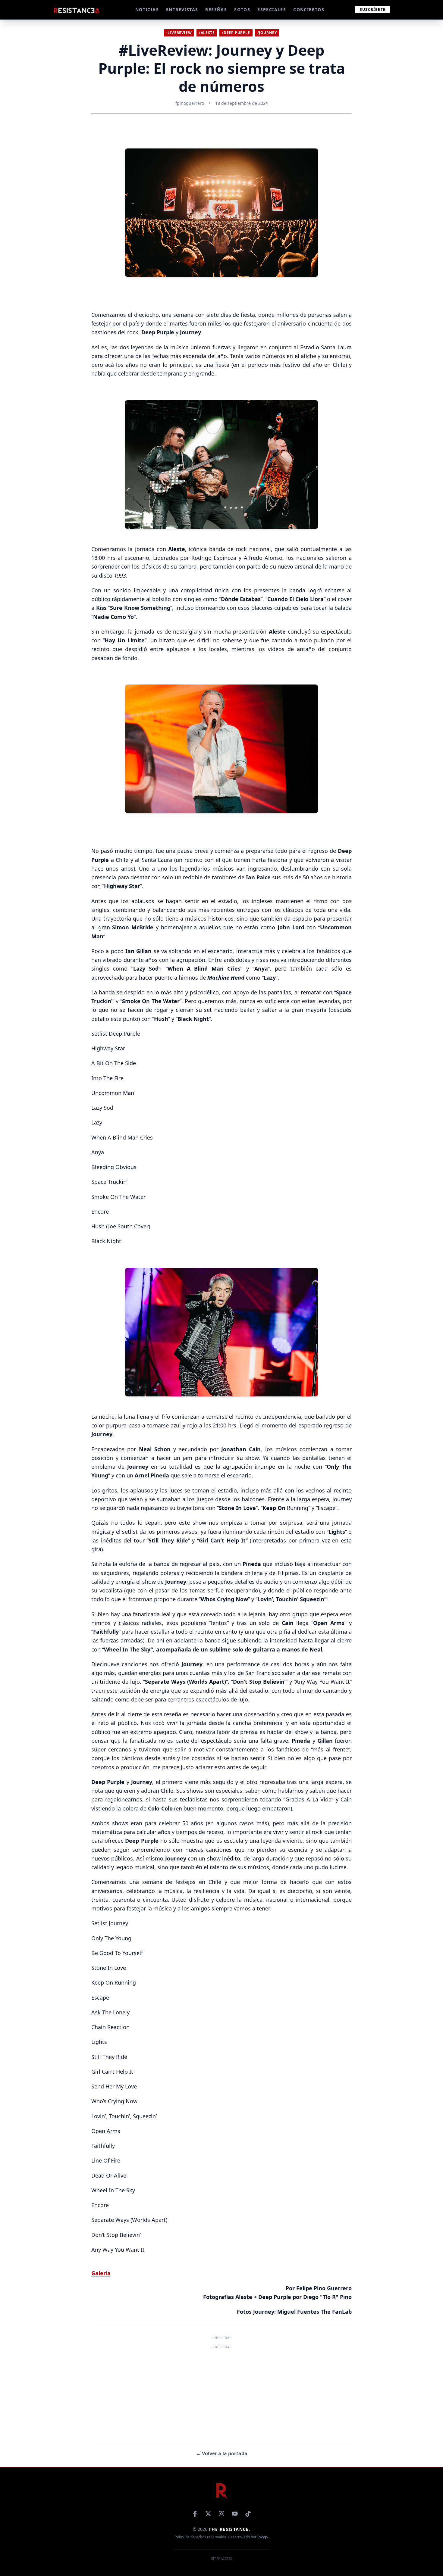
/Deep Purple (236, 33)
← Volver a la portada (222, 2453)
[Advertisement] (222, 2393)
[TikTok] (248, 2514)
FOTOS (242, 9)
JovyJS (263, 2537)
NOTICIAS (147, 9)
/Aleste (207, 33)
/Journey (267, 33)
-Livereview (179, 33)
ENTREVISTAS (182, 9)
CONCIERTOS (309, 9)
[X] (208, 2514)
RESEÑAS (216, 9)
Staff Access (222, 2559)
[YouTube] (235, 2514)
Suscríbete (373, 9)
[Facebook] (195, 2514)
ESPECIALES (272, 9)
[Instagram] (222, 2514)
